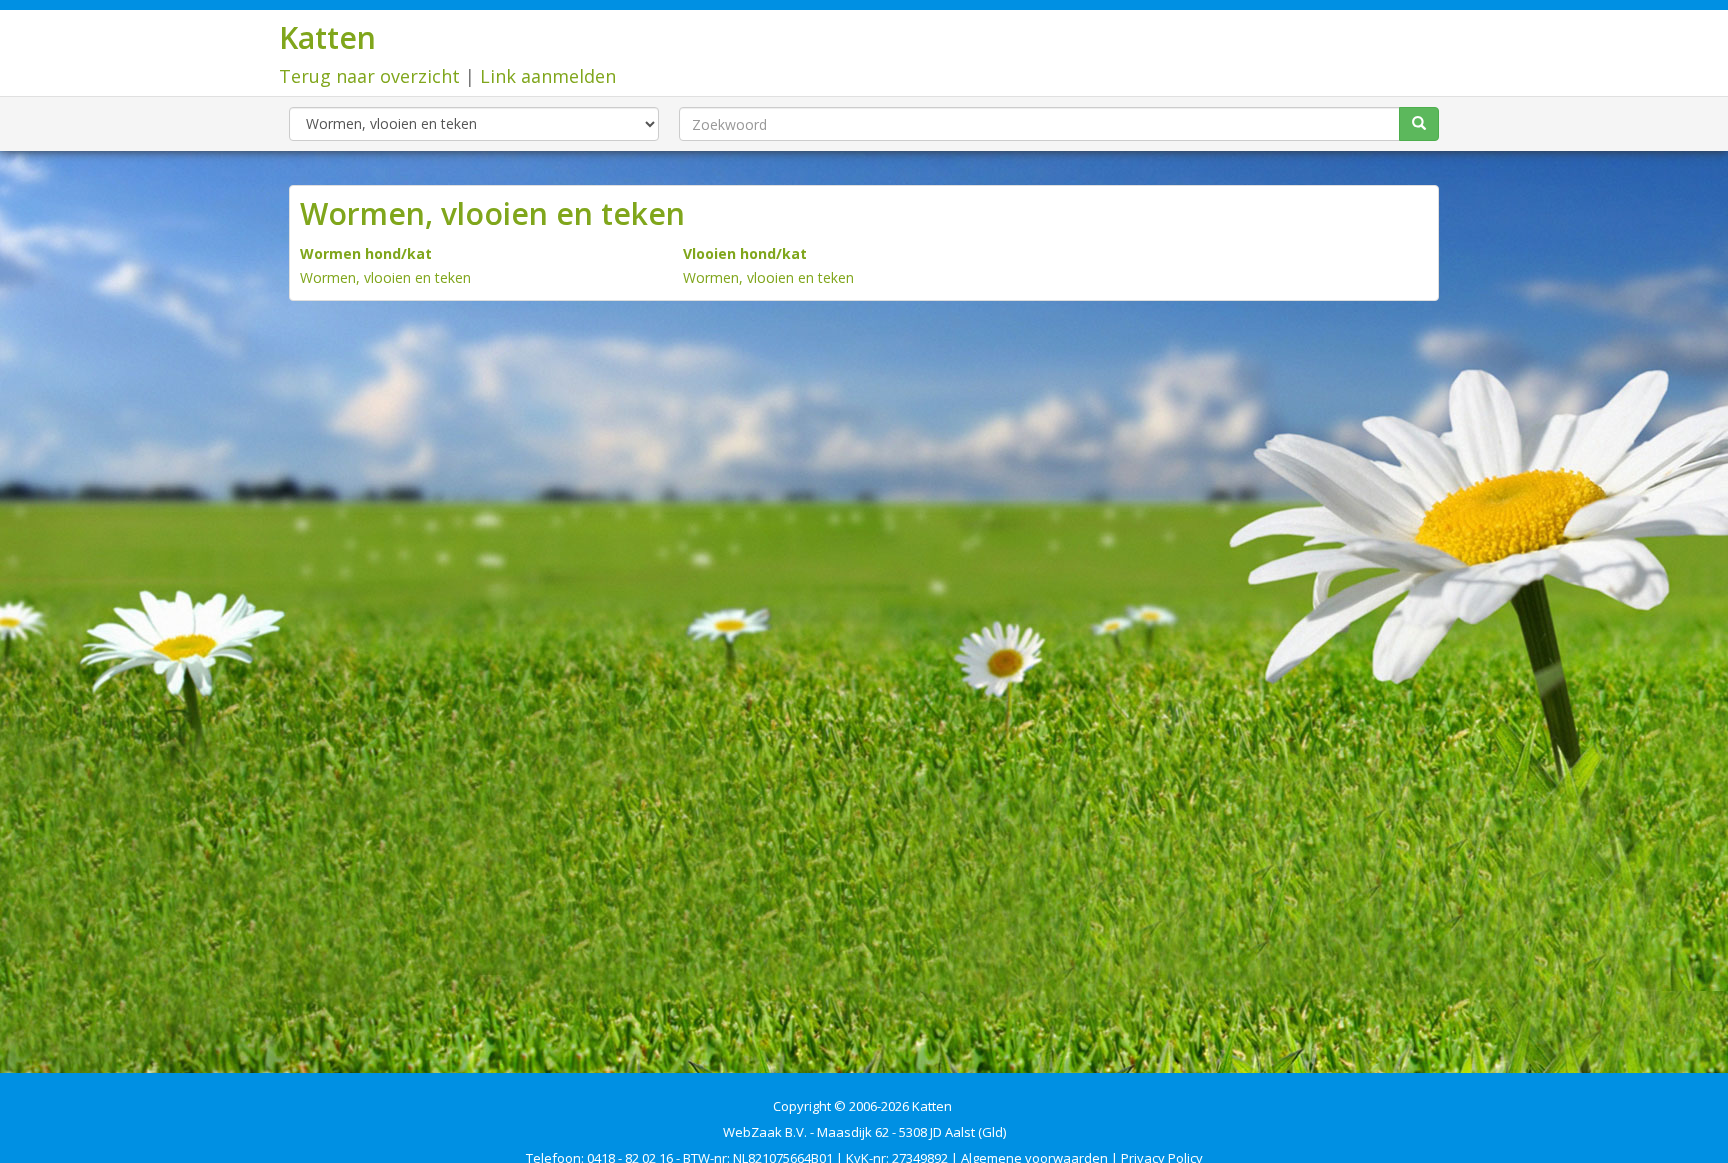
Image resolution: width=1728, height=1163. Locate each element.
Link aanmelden (548, 76)
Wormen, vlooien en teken (385, 277)
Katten (327, 37)
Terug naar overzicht (369, 76)
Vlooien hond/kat (745, 253)
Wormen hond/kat (366, 253)
